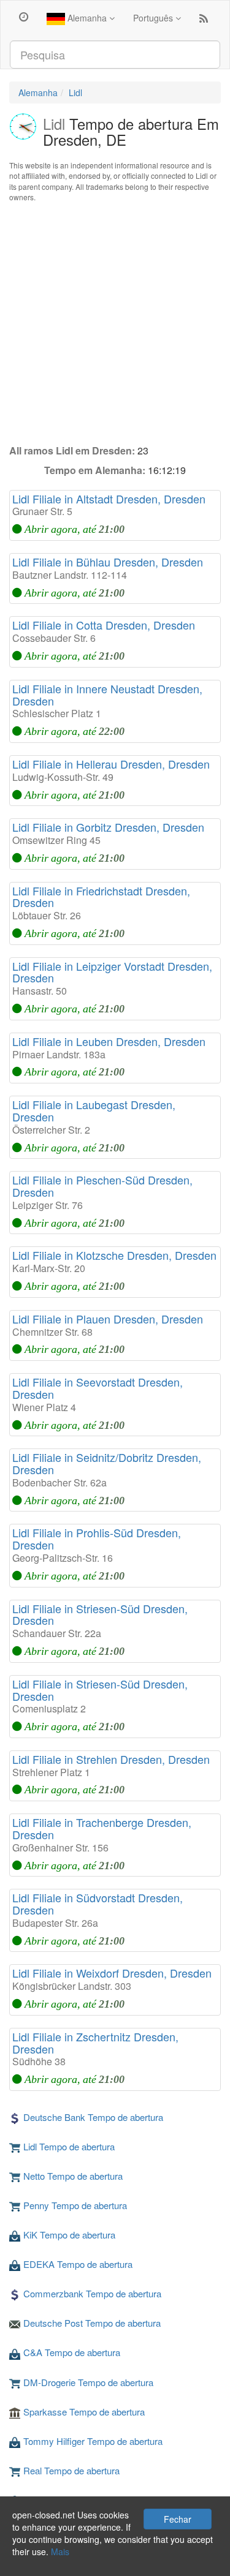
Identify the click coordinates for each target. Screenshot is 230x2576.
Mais (60, 2552)
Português (154, 18)
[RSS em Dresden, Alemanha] (204, 21)
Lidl (75, 92)
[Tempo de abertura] (24, 16)
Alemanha (87, 18)
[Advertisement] (115, 323)
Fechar (178, 2519)
